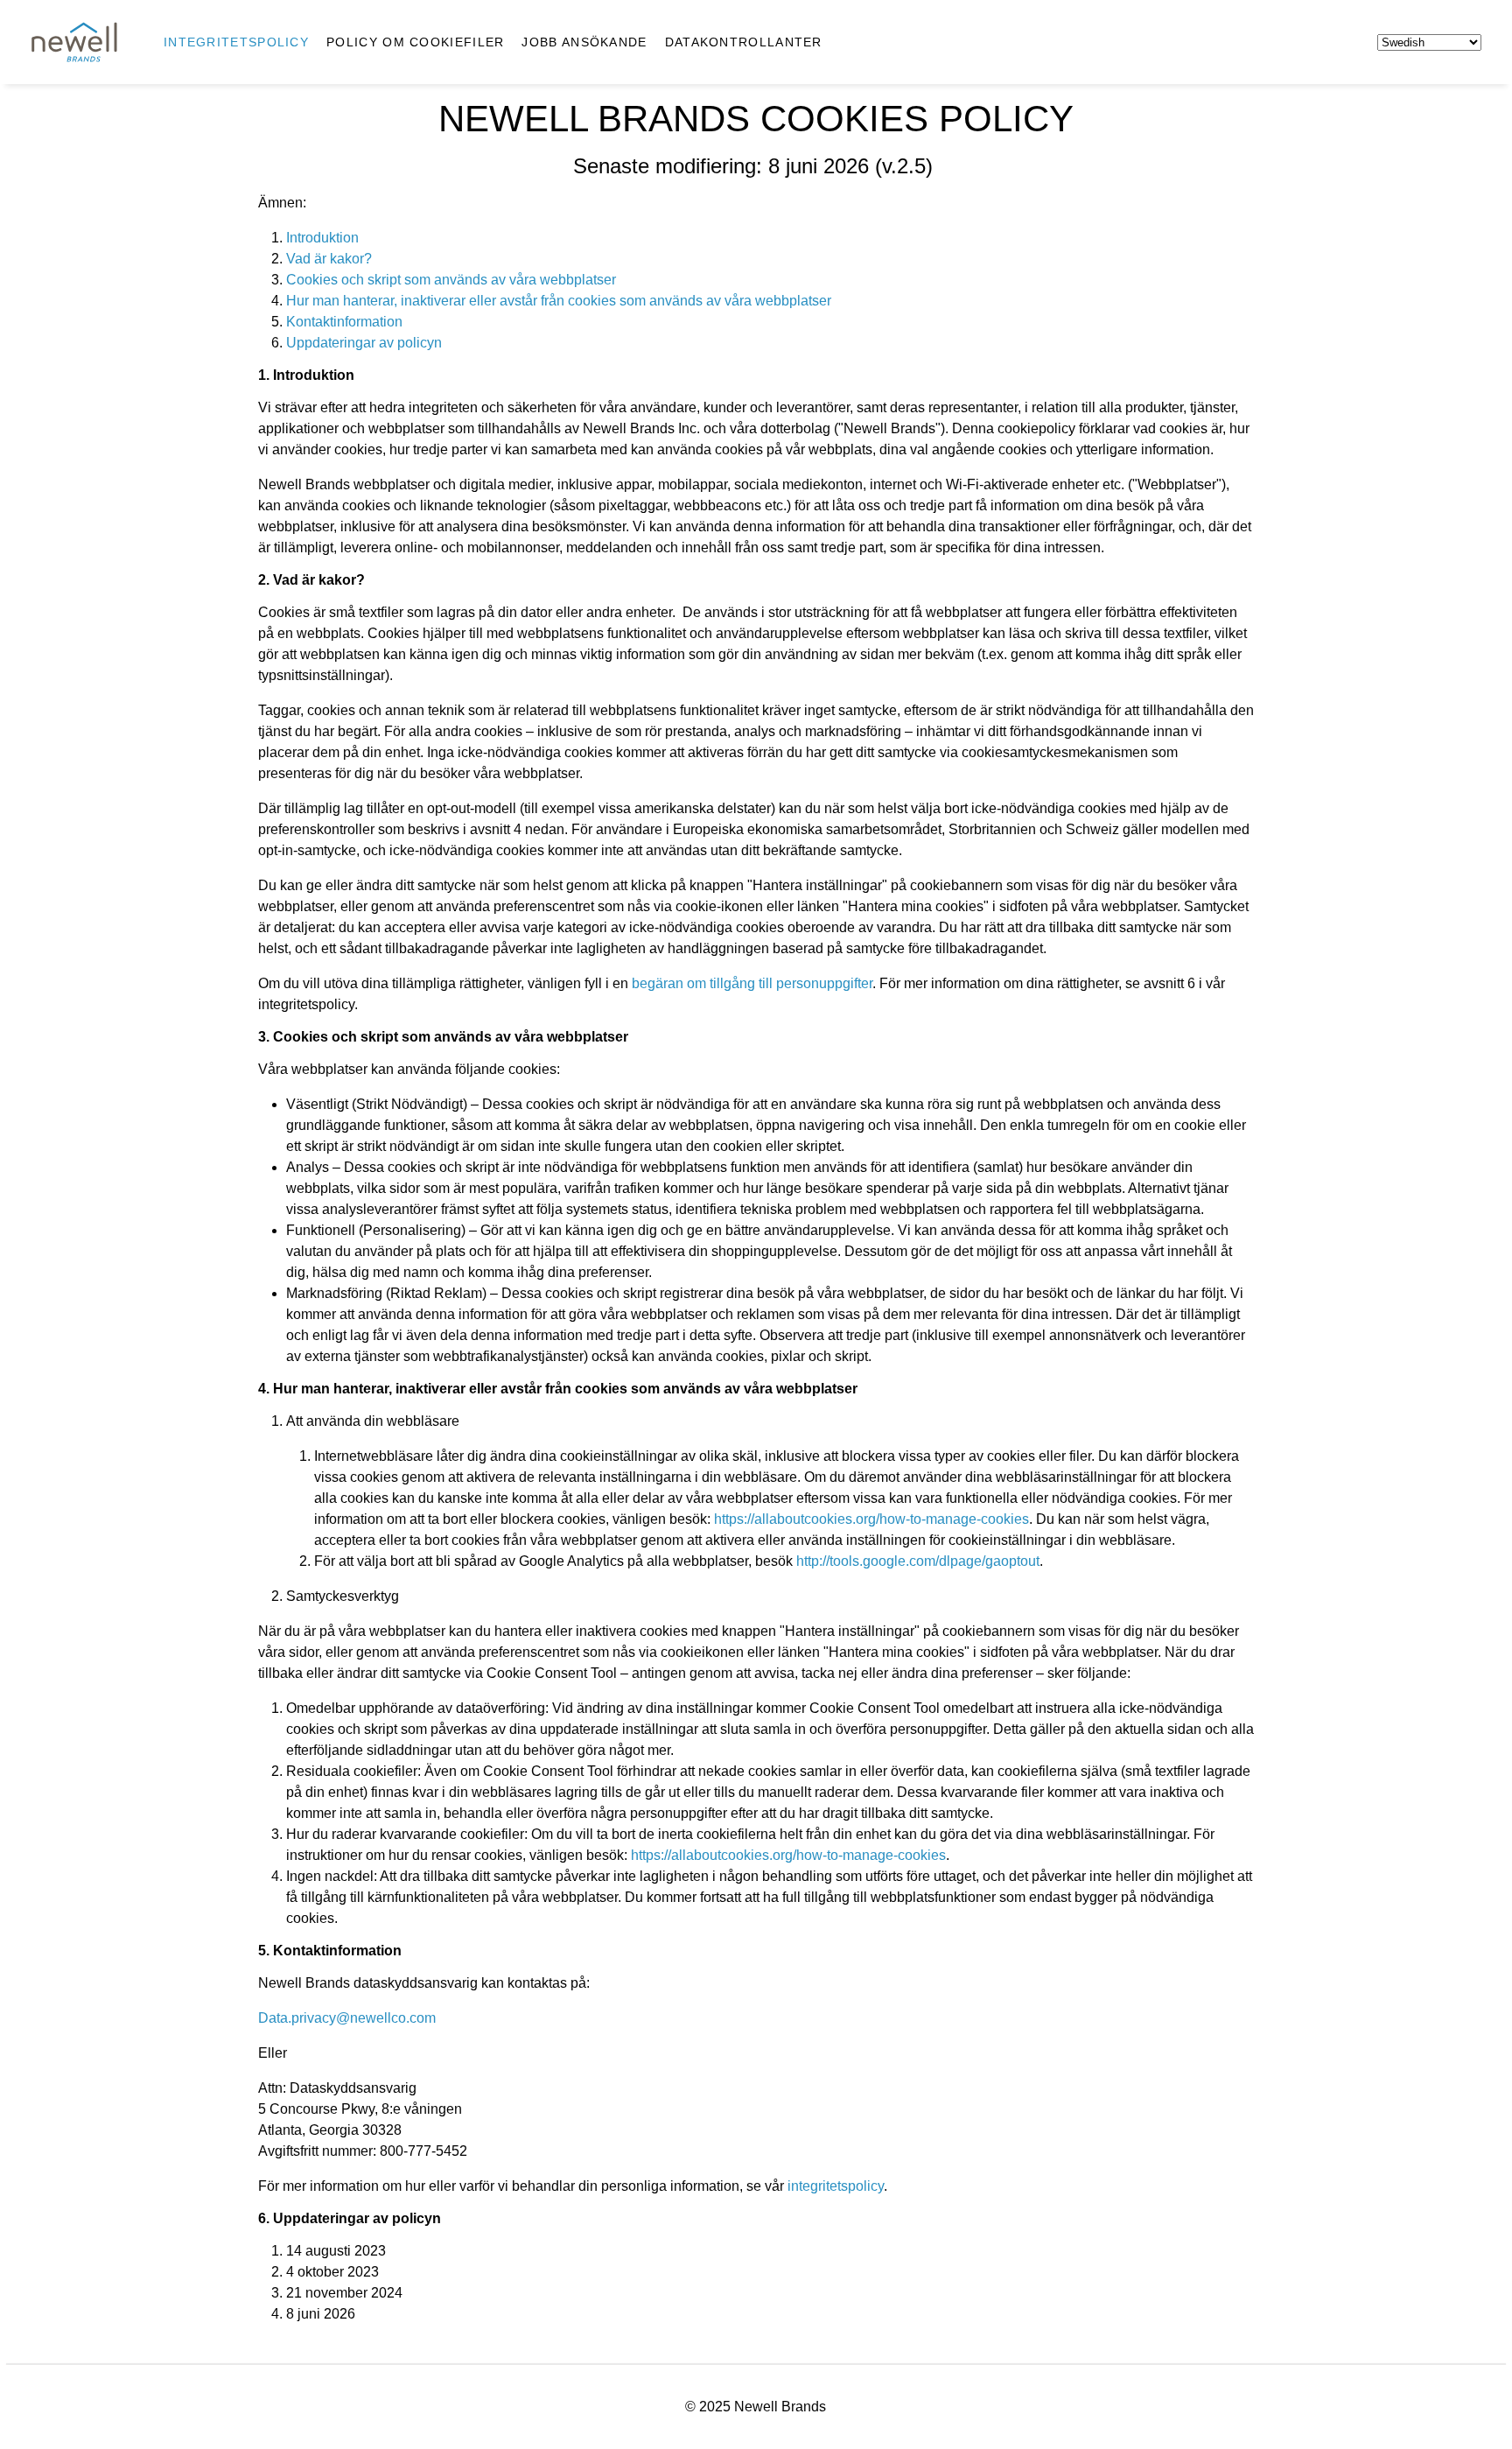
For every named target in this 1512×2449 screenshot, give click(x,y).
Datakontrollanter (744, 42)
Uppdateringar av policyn (364, 343)
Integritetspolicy (236, 42)
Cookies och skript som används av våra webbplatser (451, 280)
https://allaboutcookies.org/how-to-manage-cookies (871, 1519)
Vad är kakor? (329, 259)
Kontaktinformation (344, 322)
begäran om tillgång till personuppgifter (752, 983)
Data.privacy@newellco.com (347, 2018)
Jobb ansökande (584, 42)
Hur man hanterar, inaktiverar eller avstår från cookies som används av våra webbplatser (559, 301)
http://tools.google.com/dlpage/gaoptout (918, 1561)
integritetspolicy (836, 2186)
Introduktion (322, 238)
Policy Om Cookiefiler (415, 42)
